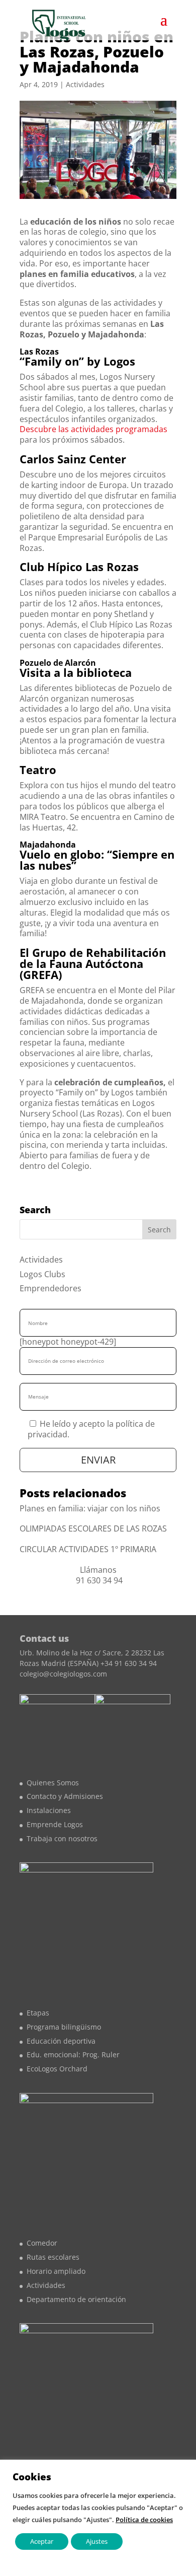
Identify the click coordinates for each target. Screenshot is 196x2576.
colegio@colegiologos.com (63, 1674)
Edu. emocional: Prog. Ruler (73, 2055)
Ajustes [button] (97, 2541)
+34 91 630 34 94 (129, 1663)
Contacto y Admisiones (65, 1796)
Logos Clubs (42, 1274)
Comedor (42, 2243)
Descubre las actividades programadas (93, 429)
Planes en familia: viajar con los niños (90, 1508)
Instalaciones (49, 1810)
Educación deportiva (61, 2041)
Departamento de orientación (76, 2299)
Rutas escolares (53, 2257)
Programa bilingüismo (64, 2027)
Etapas (38, 2013)
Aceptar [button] (42, 2541)
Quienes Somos (53, 1783)
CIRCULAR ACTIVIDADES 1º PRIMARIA (88, 1549)
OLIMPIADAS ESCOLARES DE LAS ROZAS (93, 1528)
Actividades (85, 84)
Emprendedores (51, 1288)
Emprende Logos (55, 1824)
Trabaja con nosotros (62, 1838)
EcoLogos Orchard (57, 2069)
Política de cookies (144, 2520)
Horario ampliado (56, 2271)
